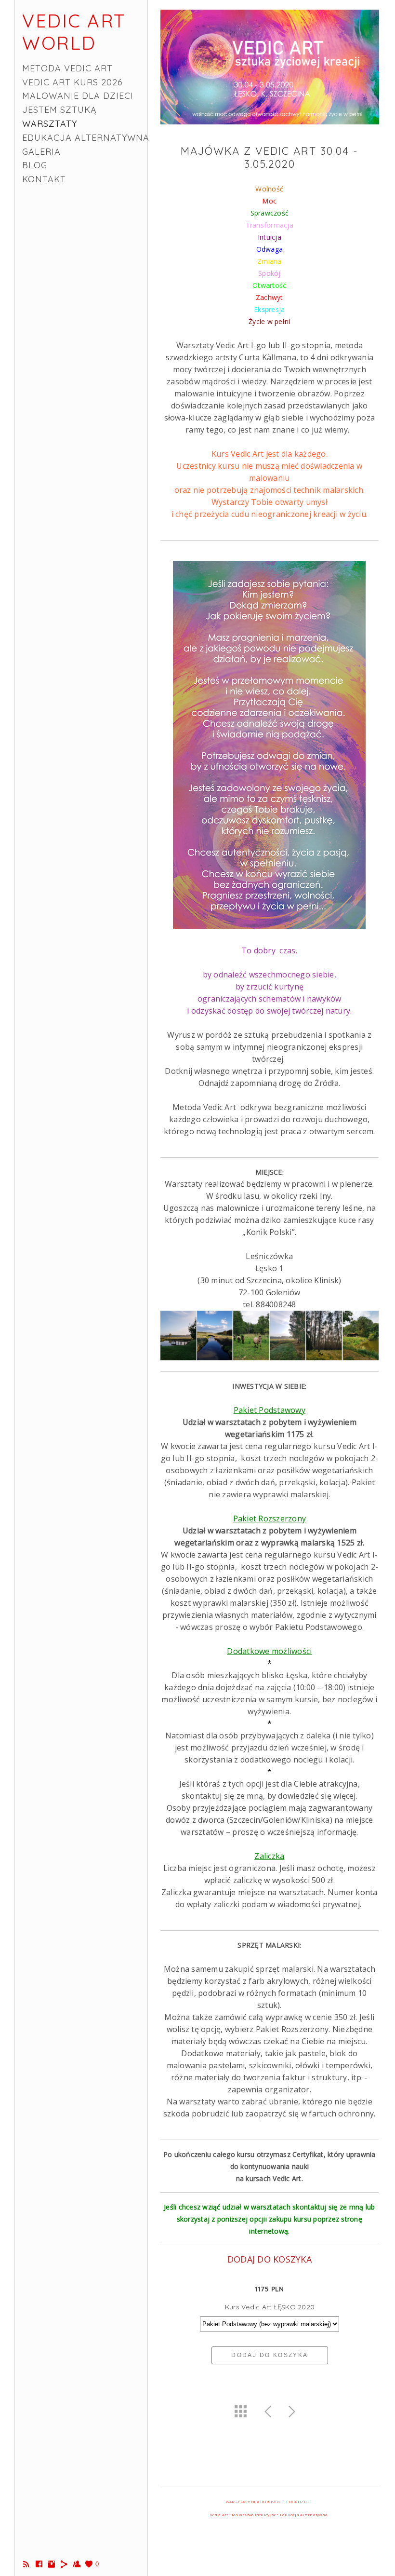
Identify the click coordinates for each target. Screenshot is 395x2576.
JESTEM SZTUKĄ (59, 110)
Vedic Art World (74, 32)
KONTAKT (44, 179)
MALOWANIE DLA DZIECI (78, 96)
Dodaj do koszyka (270, 2355)
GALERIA (41, 152)
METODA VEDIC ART (67, 68)
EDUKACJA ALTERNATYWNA (86, 138)
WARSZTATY (50, 124)
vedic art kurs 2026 (72, 82)
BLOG (35, 165)
